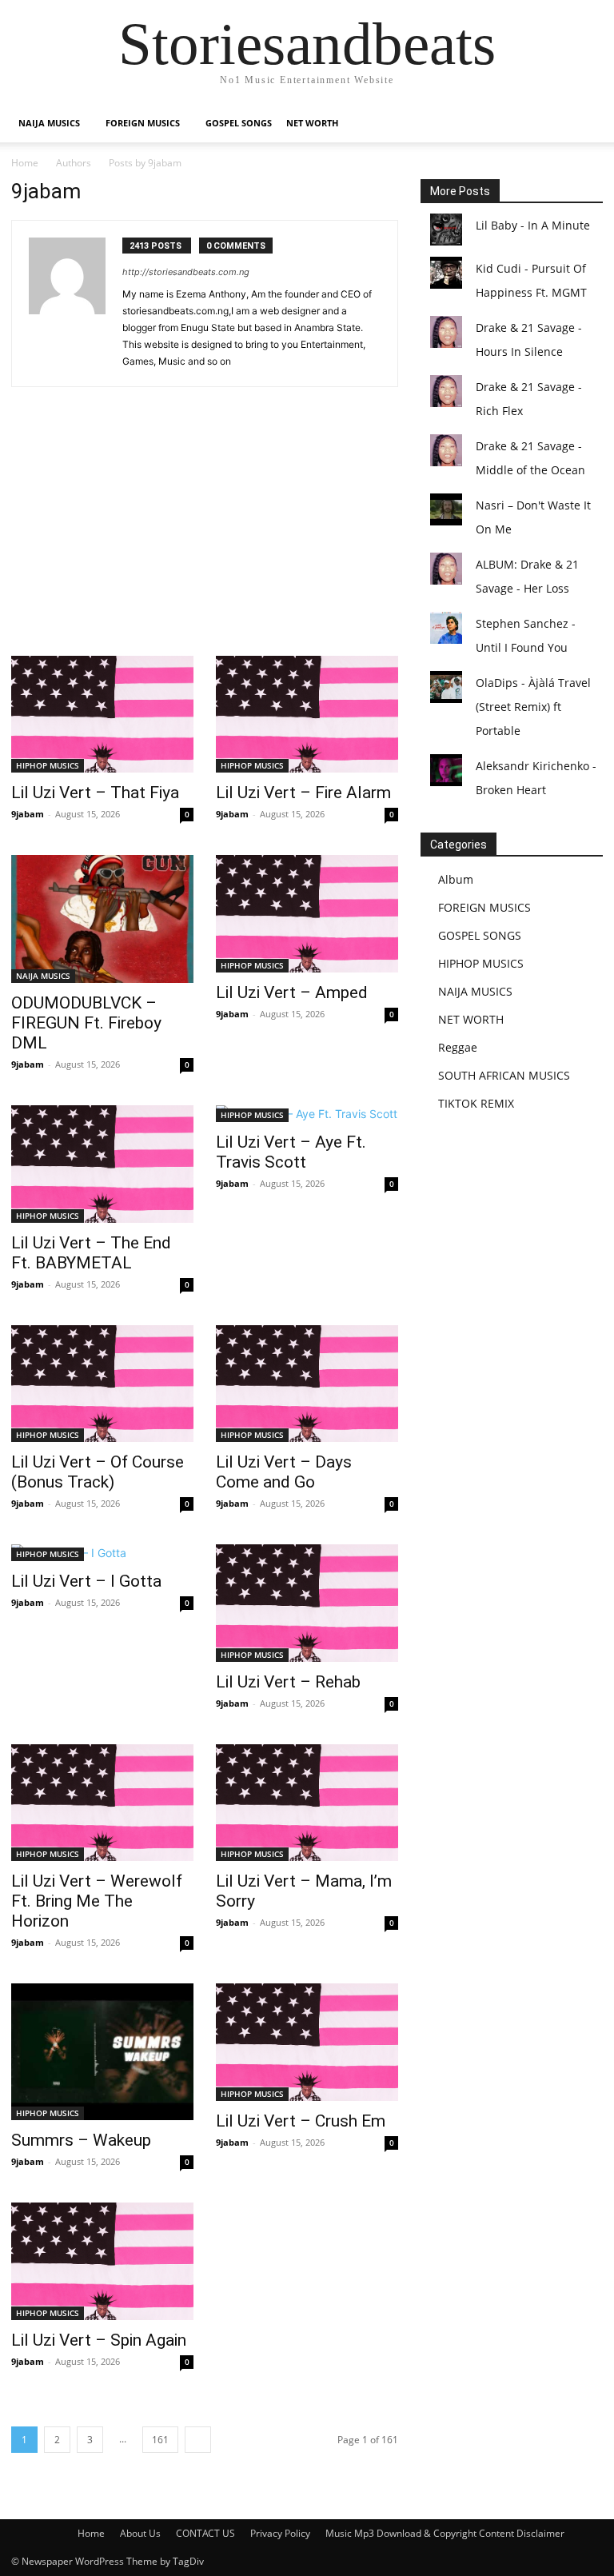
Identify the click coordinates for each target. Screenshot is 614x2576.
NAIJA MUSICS (49, 123)
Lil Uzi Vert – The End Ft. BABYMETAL (91, 1253)
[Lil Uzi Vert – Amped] (307, 913)
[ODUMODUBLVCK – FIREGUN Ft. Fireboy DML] (102, 919)
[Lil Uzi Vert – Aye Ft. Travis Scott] (307, 1114)
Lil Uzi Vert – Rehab (288, 1682)
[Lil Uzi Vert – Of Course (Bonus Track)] (102, 1384)
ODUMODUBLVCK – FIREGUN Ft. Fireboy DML (86, 1023)
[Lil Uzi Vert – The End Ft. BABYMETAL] (102, 1164)
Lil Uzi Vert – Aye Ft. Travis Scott (291, 1152)
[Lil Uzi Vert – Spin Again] (102, 2261)
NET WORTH (312, 123)
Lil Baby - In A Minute (533, 225)
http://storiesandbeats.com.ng (186, 272)
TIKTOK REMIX (476, 1103)
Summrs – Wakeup (81, 2140)
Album (456, 879)
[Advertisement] (205, 537)
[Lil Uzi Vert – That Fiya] (102, 714)
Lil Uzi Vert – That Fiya (95, 793)
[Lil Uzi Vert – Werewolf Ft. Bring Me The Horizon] (102, 1803)
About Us (140, 2533)
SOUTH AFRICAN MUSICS (504, 1075)
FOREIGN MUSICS (143, 123)
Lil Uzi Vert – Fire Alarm (303, 793)
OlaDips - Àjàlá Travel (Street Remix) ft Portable (533, 707)
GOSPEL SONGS (239, 123)
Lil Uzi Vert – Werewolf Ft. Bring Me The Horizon (97, 1901)
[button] (584, 124)
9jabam (28, 814)
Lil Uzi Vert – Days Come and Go (284, 1472)
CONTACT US (205, 2533)
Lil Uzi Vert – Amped (292, 992)
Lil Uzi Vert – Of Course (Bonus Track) (98, 1472)
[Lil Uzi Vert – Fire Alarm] (307, 714)
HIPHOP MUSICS (48, 765)
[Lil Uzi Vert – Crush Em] (307, 2042)
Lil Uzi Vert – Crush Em (301, 2121)
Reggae (458, 1047)
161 (160, 2440)
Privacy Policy (280, 2533)
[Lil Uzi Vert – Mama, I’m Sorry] (307, 1803)
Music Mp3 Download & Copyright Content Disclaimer (445, 2533)
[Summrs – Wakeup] (102, 2052)
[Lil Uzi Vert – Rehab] (307, 1603)
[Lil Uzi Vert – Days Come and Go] (307, 1384)
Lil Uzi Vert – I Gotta (86, 1581)
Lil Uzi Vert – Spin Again (99, 2340)
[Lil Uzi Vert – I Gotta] (102, 1553)
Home (25, 163)
